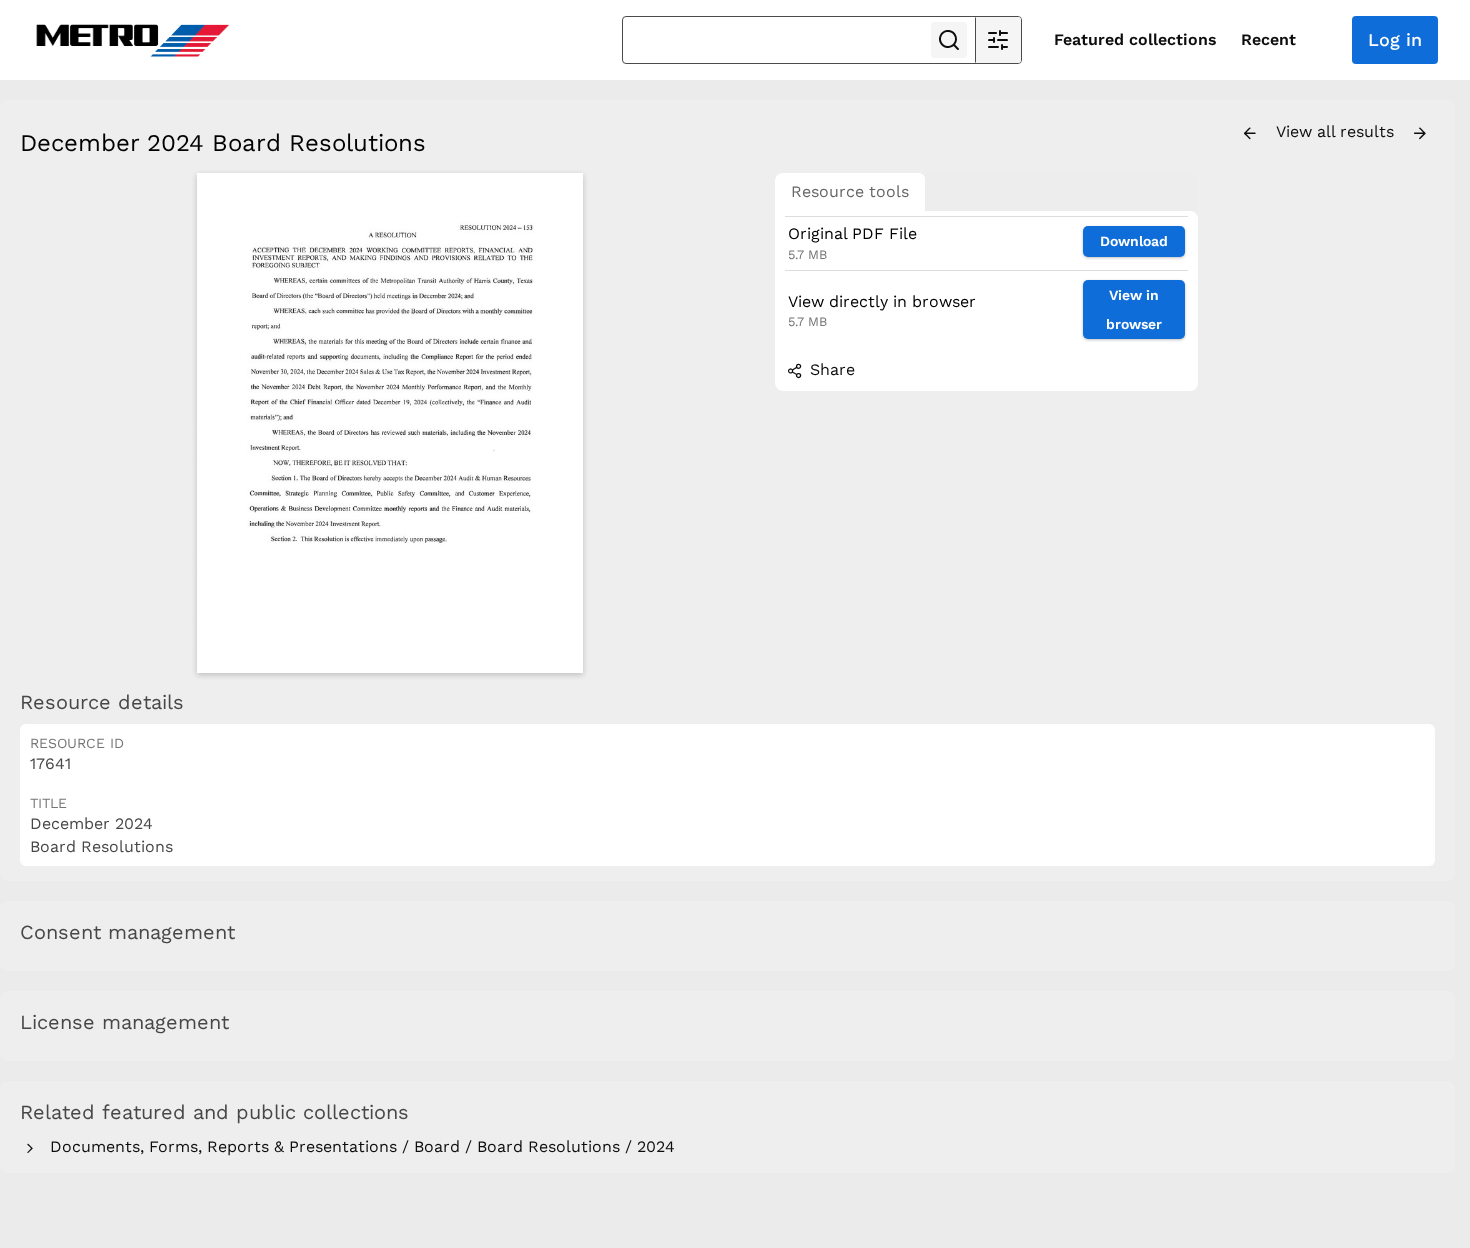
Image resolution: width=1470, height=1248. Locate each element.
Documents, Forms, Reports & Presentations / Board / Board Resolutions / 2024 (357, 1146)
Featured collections (1135, 39)
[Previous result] (1250, 134)
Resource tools (850, 191)
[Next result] (1420, 134)
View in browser (1134, 309)
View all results (1337, 131)
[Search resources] (949, 40)
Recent (1268, 39)
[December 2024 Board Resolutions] (390, 423)
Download (1134, 241)
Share (830, 369)
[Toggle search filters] (998, 40)
